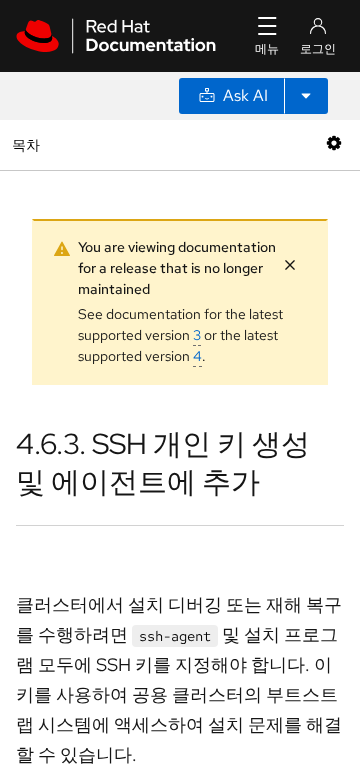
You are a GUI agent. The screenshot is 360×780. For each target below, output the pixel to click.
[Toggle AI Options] (306, 96)
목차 (28, 144)
